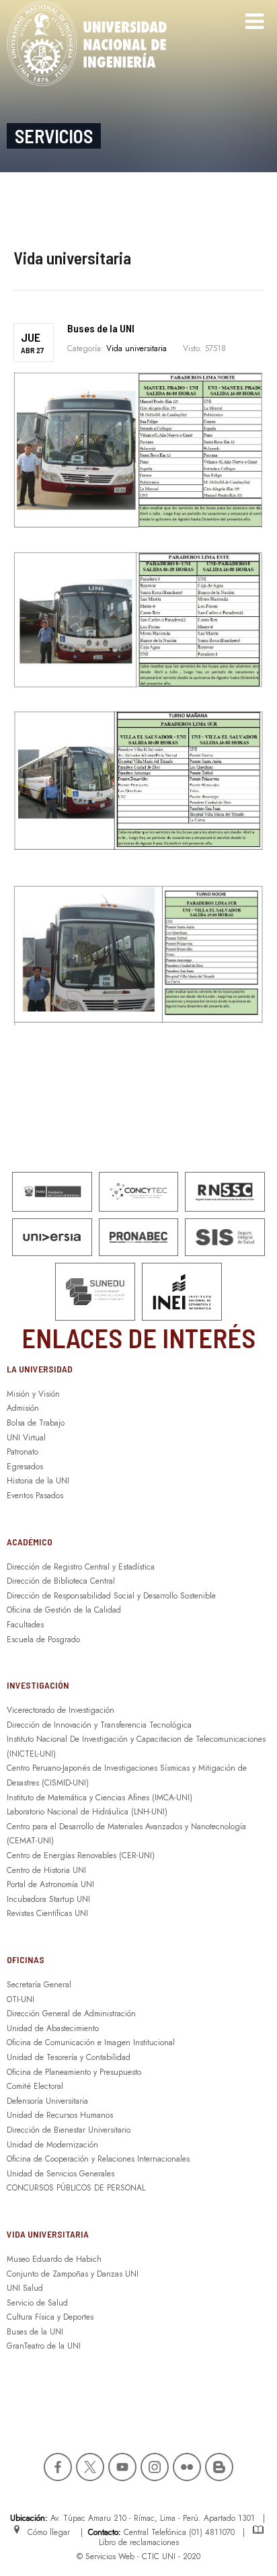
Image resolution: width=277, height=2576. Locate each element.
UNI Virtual (26, 1438)
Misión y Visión (33, 1394)
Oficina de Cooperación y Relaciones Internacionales (98, 2159)
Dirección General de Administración (71, 2014)
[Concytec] (139, 1192)
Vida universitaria (136, 348)
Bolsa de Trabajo (36, 1423)
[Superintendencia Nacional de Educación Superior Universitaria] (95, 1292)
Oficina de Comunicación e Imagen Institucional (91, 2043)
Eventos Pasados (35, 1496)
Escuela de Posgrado (43, 1640)
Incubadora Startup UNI (48, 1899)
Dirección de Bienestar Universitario (69, 2130)
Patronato (23, 1452)
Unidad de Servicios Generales (61, 2174)
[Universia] (52, 1238)
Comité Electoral (35, 2086)
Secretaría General (39, 1985)
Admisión (23, 1408)
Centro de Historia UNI (46, 1870)
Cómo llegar (46, 2532)
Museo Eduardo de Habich (54, 2259)
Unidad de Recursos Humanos (60, 2115)
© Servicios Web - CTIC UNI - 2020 (138, 2556)
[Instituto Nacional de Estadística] (182, 1292)
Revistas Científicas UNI (47, 1913)
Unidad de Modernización (52, 2145)
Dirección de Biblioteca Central (61, 1581)
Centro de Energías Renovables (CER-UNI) (81, 1855)
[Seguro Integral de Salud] (225, 1238)
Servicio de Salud (37, 2303)
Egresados (25, 1467)
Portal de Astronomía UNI (50, 1884)
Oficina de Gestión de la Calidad (64, 1610)
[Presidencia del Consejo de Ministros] (52, 1192)
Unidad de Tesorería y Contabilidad (69, 2057)
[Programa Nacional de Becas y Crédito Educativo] (139, 1238)
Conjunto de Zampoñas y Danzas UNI (73, 2274)
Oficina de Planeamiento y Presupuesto (74, 2072)
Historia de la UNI (38, 1481)
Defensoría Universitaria (47, 2101)
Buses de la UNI (101, 328)
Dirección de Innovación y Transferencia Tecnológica (99, 1725)
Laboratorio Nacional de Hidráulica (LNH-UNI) (87, 1812)
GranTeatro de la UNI (44, 2346)
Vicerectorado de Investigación (61, 1710)
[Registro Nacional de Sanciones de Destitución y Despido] (225, 1192)
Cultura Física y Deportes (50, 2317)
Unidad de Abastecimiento (53, 2028)
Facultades (25, 1625)
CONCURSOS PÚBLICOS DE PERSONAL (76, 2188)
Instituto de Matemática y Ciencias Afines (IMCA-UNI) (100, 1798)
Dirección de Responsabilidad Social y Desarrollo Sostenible (111, 1596)
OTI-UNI (21, 1999)
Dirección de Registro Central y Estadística (81, 1567)
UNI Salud (25, 2288)
